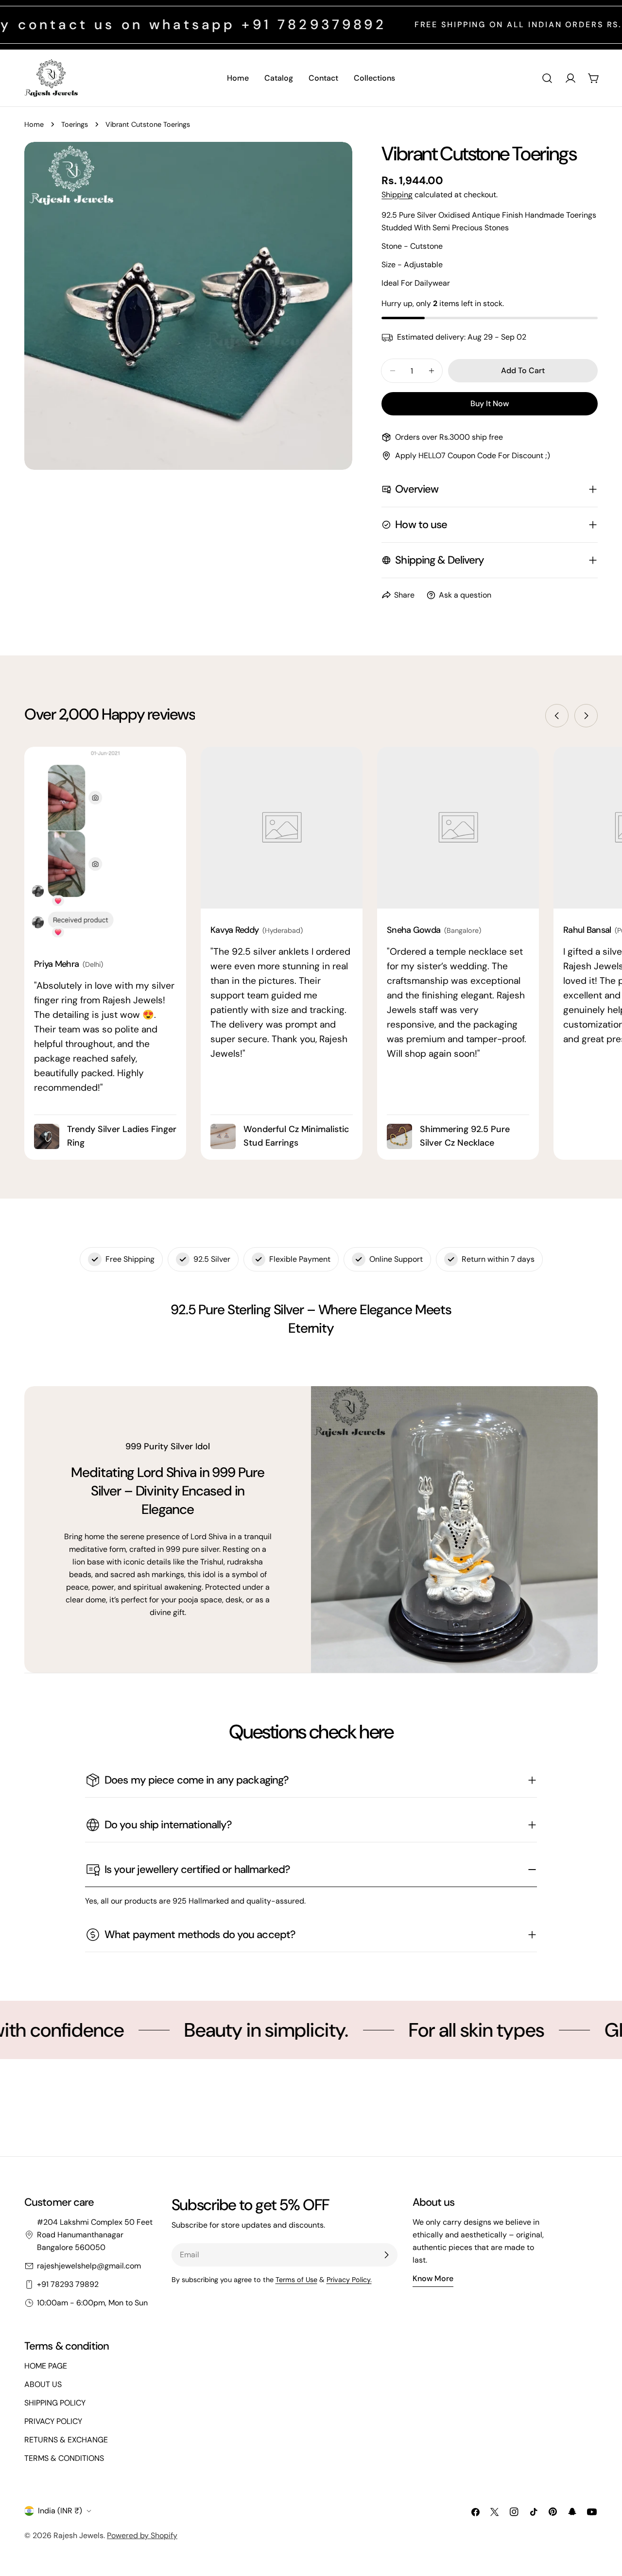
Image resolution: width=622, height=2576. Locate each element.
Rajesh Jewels (78, 2535)
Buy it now (490, 404)
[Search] (547, 78)
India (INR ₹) (60, 2511)
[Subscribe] (386, 2255)
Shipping (397, 195)
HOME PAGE (46, 2366)
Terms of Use (296, 2280)
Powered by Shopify (142, 2535)
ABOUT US (43, 2384)
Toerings (75, 124)
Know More (433, 2278)
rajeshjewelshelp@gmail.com (89, 2266)
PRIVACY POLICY (53, 2421)
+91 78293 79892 (68, 2284)
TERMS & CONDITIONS (64, 2458)
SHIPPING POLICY (55, 2403)
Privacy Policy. (349, 2280)
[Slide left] (557, 716)
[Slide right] (586, 716)
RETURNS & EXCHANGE (66, 2440)
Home (34, 124)
